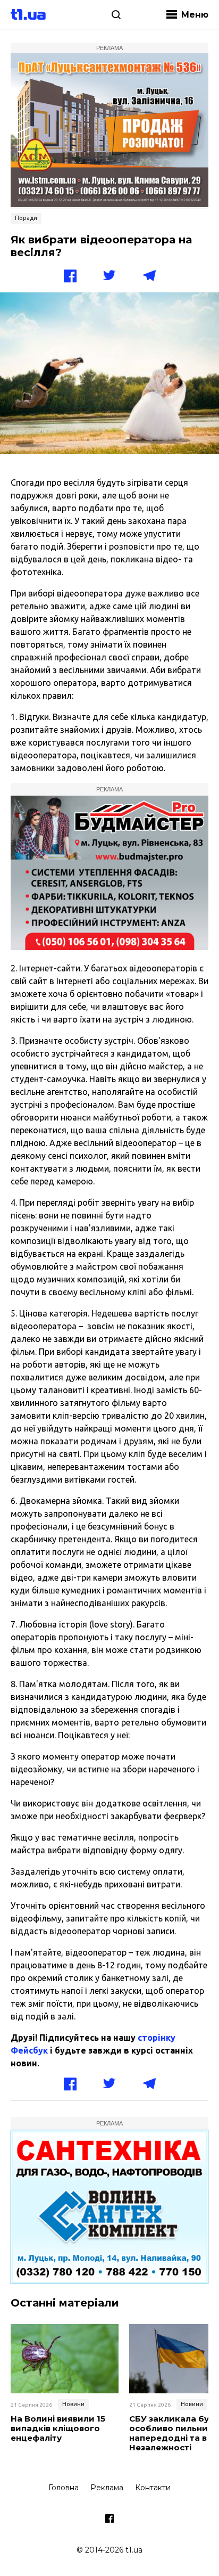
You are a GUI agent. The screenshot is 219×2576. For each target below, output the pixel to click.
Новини (73, 2404)
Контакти (153, 2488)
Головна (64, 2488)
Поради (26, 218)
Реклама (107, 2488)
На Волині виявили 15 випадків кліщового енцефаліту (58, 2428)
